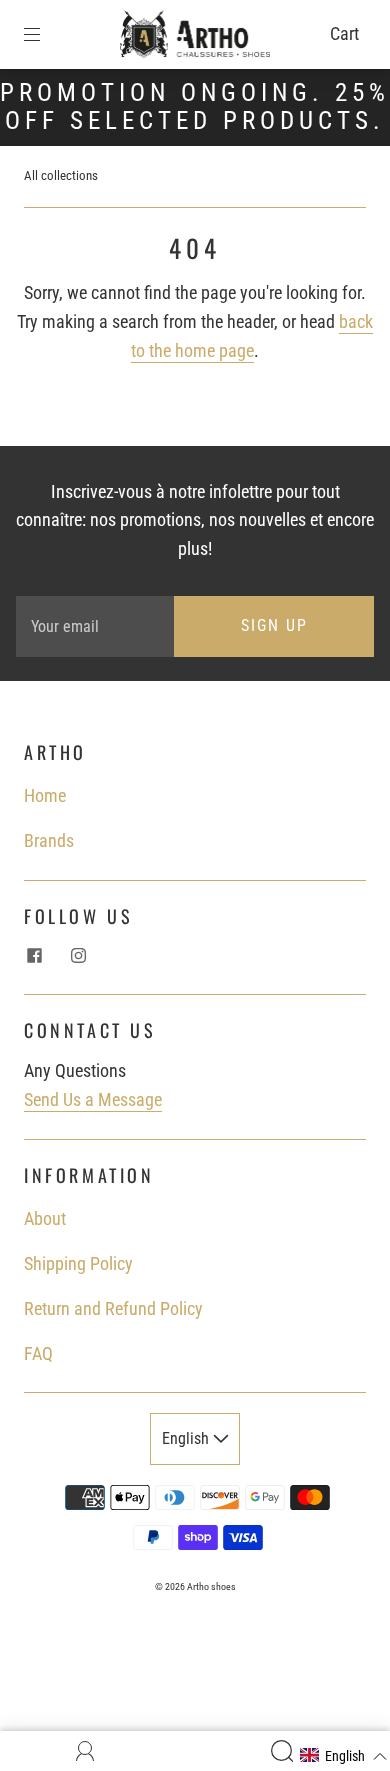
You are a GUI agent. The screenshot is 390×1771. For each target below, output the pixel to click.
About (45, 1218)
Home (45, 795)
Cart (344, 33)
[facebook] (34, 955)
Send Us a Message (93, 1099)
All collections (61, 175)
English (187, 1438)
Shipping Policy (78, 1263)
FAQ (38, 1353)
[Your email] (95, 626)
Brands (49, 840)
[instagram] (78, 955)
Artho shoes (211, 1586)
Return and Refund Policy (113, 1308)
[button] (344, 1756)
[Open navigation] (46, 34)
